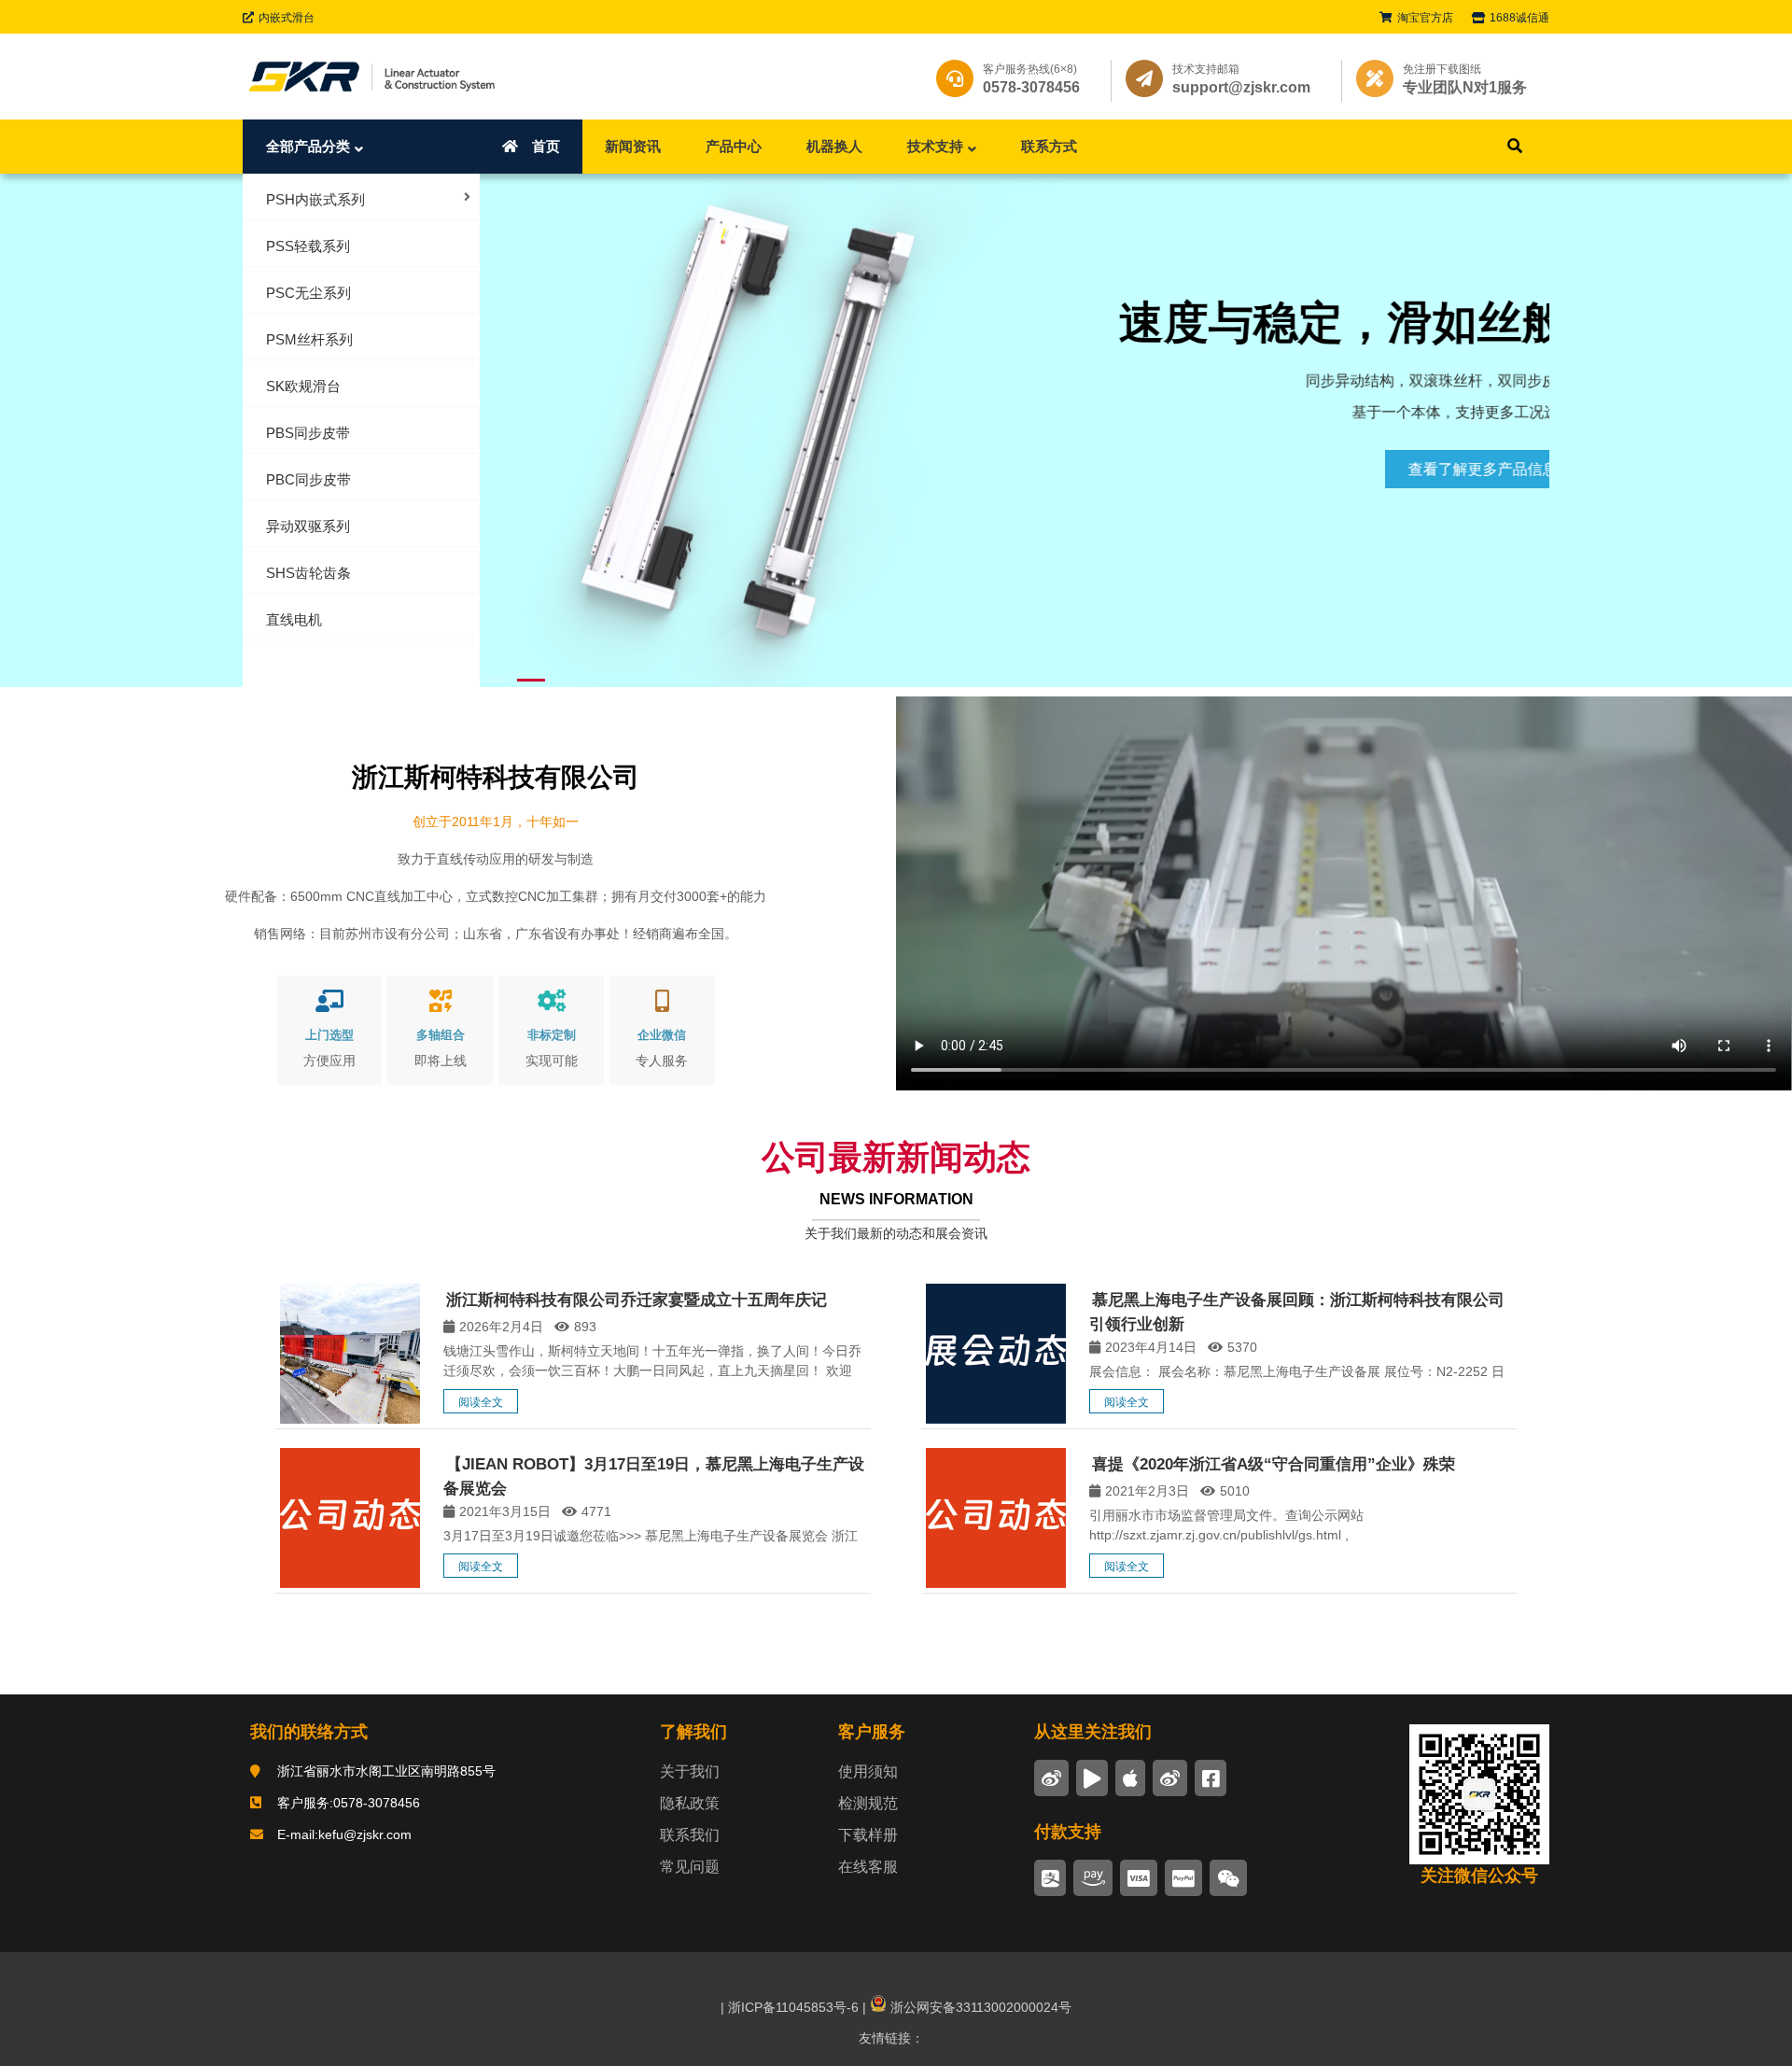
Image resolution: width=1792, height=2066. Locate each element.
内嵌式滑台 (287, 18)
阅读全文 (481, 1402)
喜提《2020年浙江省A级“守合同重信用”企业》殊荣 (1274, 1464)
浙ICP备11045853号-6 (791, 2007)
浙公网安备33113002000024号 (979, 2007)
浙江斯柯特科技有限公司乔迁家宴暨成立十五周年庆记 (637, 1300)
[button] (1523, 429)
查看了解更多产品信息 (1421, 469)
